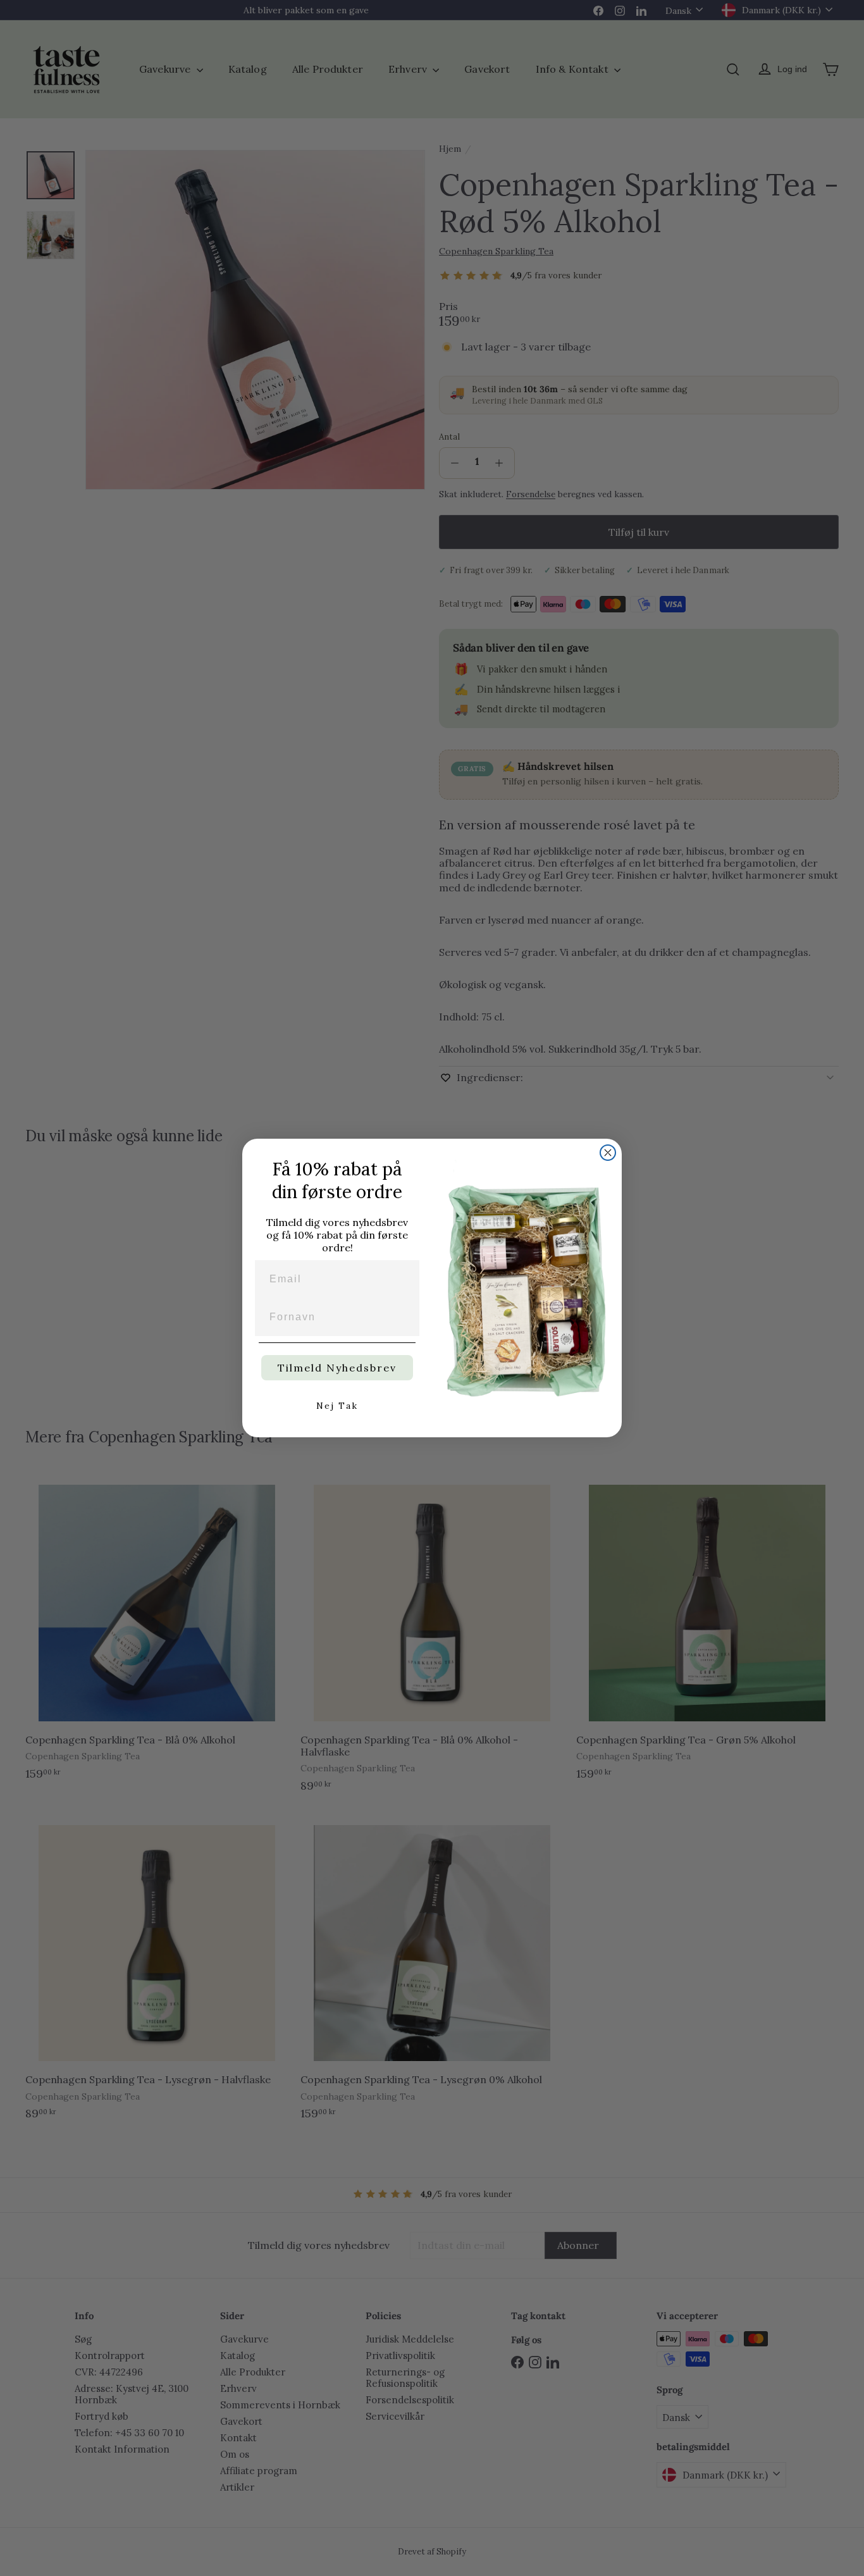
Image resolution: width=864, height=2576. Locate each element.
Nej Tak (337, 1406)
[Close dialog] (608, 1153)
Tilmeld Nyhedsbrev (337, 1368)
